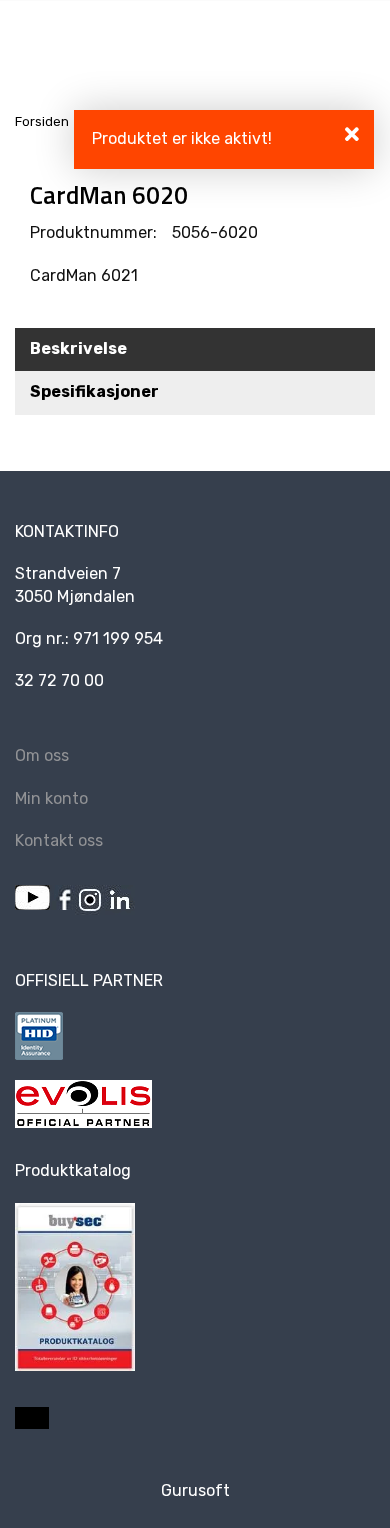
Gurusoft (195, 1490)
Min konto (51, 798)
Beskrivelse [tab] (78, 348)
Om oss (42, 755)
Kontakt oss (59, 840)
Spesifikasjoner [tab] (94, 391)
